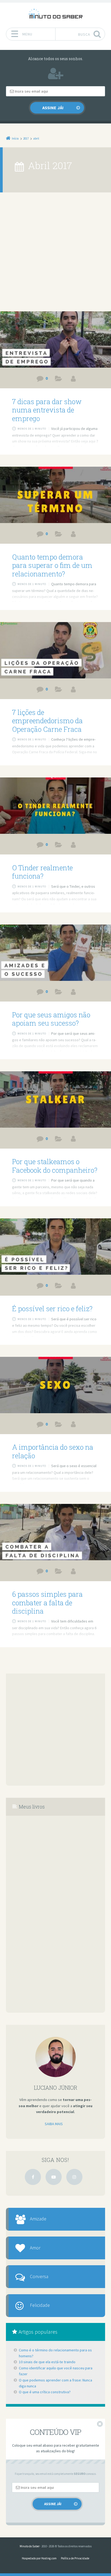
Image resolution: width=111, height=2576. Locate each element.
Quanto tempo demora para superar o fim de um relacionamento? (52, 565)
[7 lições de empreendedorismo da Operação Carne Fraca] (55, 650)
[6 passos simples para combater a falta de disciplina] (55, 1532)
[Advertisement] (55, 254)
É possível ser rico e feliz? (52, 1309)
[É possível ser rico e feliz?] (55, 1247)
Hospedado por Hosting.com (39, 2558)
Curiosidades (59, 380)
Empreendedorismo (59, 690)
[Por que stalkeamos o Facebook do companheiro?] (55, 1099)
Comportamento (59, 993)
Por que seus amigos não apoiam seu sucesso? (51, 1019)
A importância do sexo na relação (53, 1451)
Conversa (39, 2277)
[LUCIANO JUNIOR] (73, 379)
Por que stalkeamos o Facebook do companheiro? (55, 1166)
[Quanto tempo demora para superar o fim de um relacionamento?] (55, 495)
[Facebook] (33, 2177)
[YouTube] (54, 2177)
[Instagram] (74, 2177)
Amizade (38, 2219)
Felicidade (40, 2305)
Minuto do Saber (30, 2546)
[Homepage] (55, 14)
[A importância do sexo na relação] (55, 1385)
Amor (35, 2248)
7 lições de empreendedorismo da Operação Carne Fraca (47, 721)
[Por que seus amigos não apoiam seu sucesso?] (55, 953)
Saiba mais (54, 2124)
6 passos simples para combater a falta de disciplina (47, 1603)
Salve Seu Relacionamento (59, 535)
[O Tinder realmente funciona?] (55, 806)
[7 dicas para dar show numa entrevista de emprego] (55, 339)
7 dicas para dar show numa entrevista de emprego (47, 410)
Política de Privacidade (75, 2558)
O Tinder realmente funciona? (42, 872)
